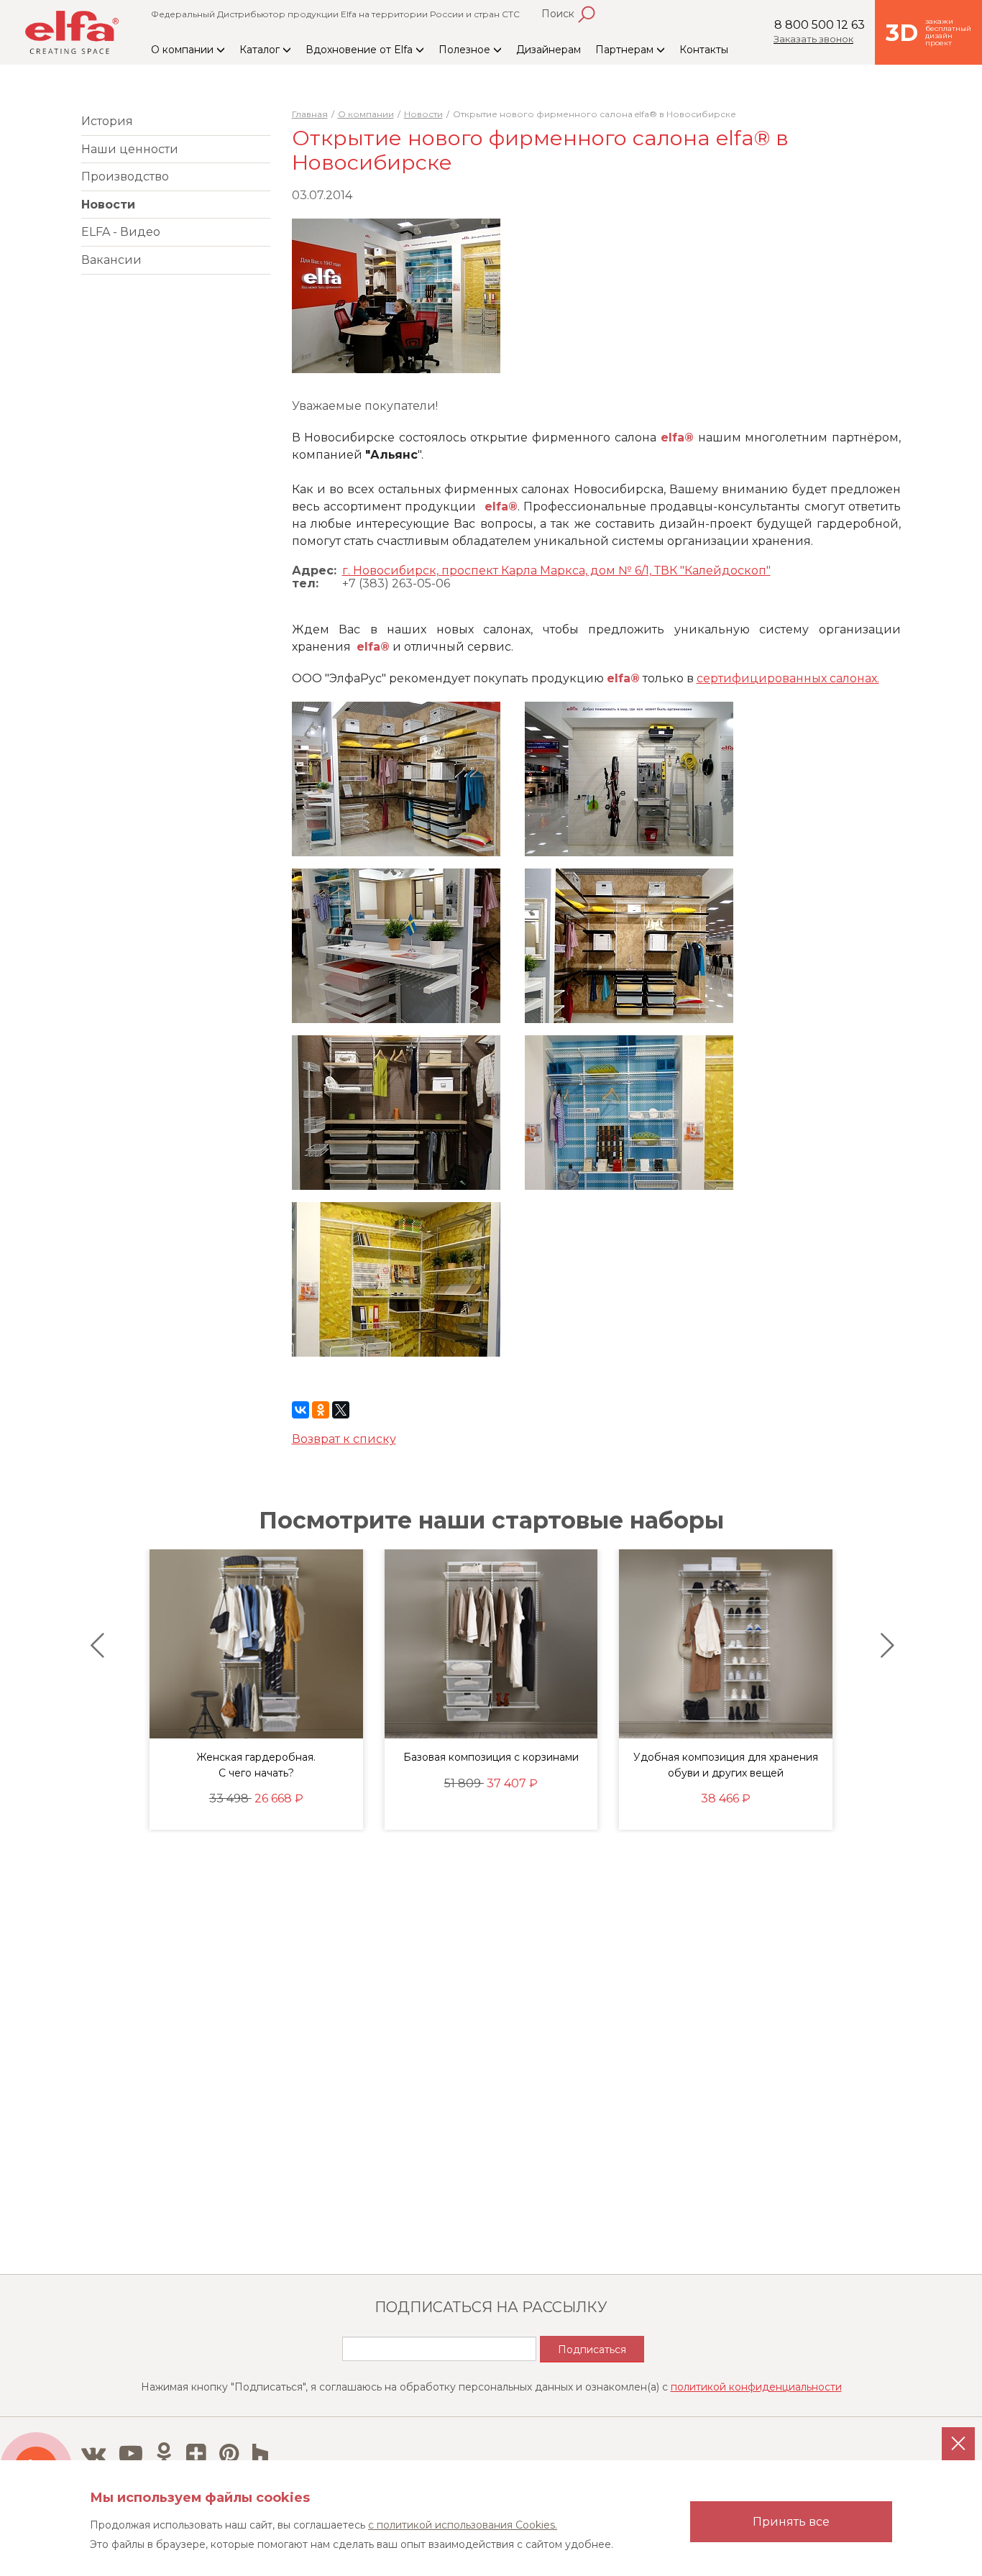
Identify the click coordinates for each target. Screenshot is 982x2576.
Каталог (261, 50)
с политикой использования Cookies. (463, 2525)
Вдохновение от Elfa (361, 50)
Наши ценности (130, 149)
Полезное (466, 50)
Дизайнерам (549, 50)
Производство (125, 177)
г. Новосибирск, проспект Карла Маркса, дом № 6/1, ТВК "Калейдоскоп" (556, 570)
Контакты (704, 50)
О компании (184, 50)
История (107, 121)
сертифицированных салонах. (788, 678)
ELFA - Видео (121, 232)
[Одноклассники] (321, 1410)
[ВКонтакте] (300, 1410)
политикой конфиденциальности (756, 2387)
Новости (108, 205)
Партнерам (626, 50)
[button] (94, 1646)
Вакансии (111, 260)
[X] (341, 1410)
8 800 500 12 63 (820, 25)
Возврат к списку (344, 1439)
